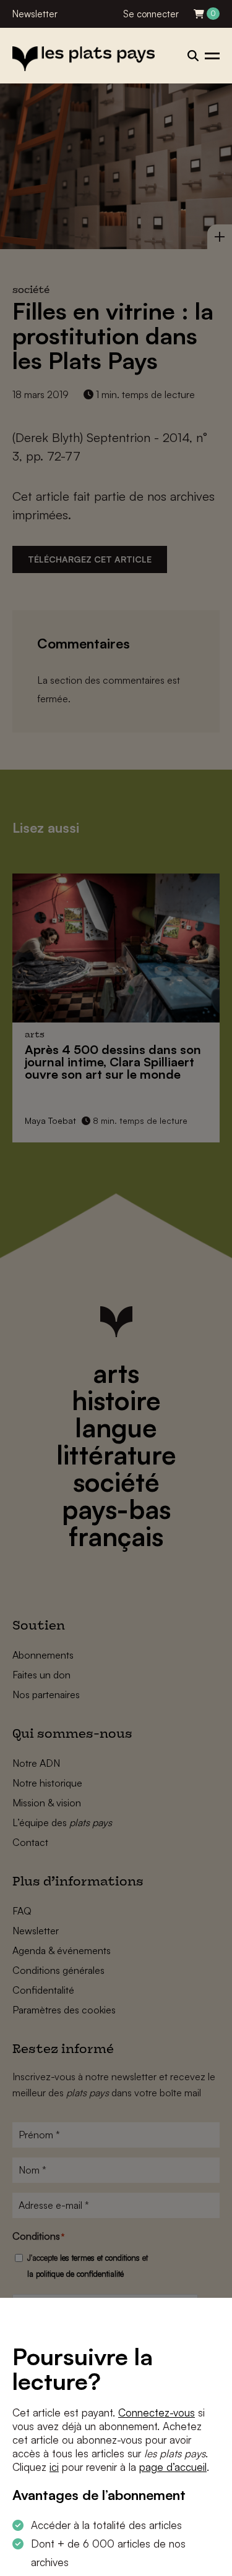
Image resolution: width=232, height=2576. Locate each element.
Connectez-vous (157, 2412)
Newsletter (35, 14)
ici (54, 2467)
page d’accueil (173, 2467)
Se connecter (151, 14)
